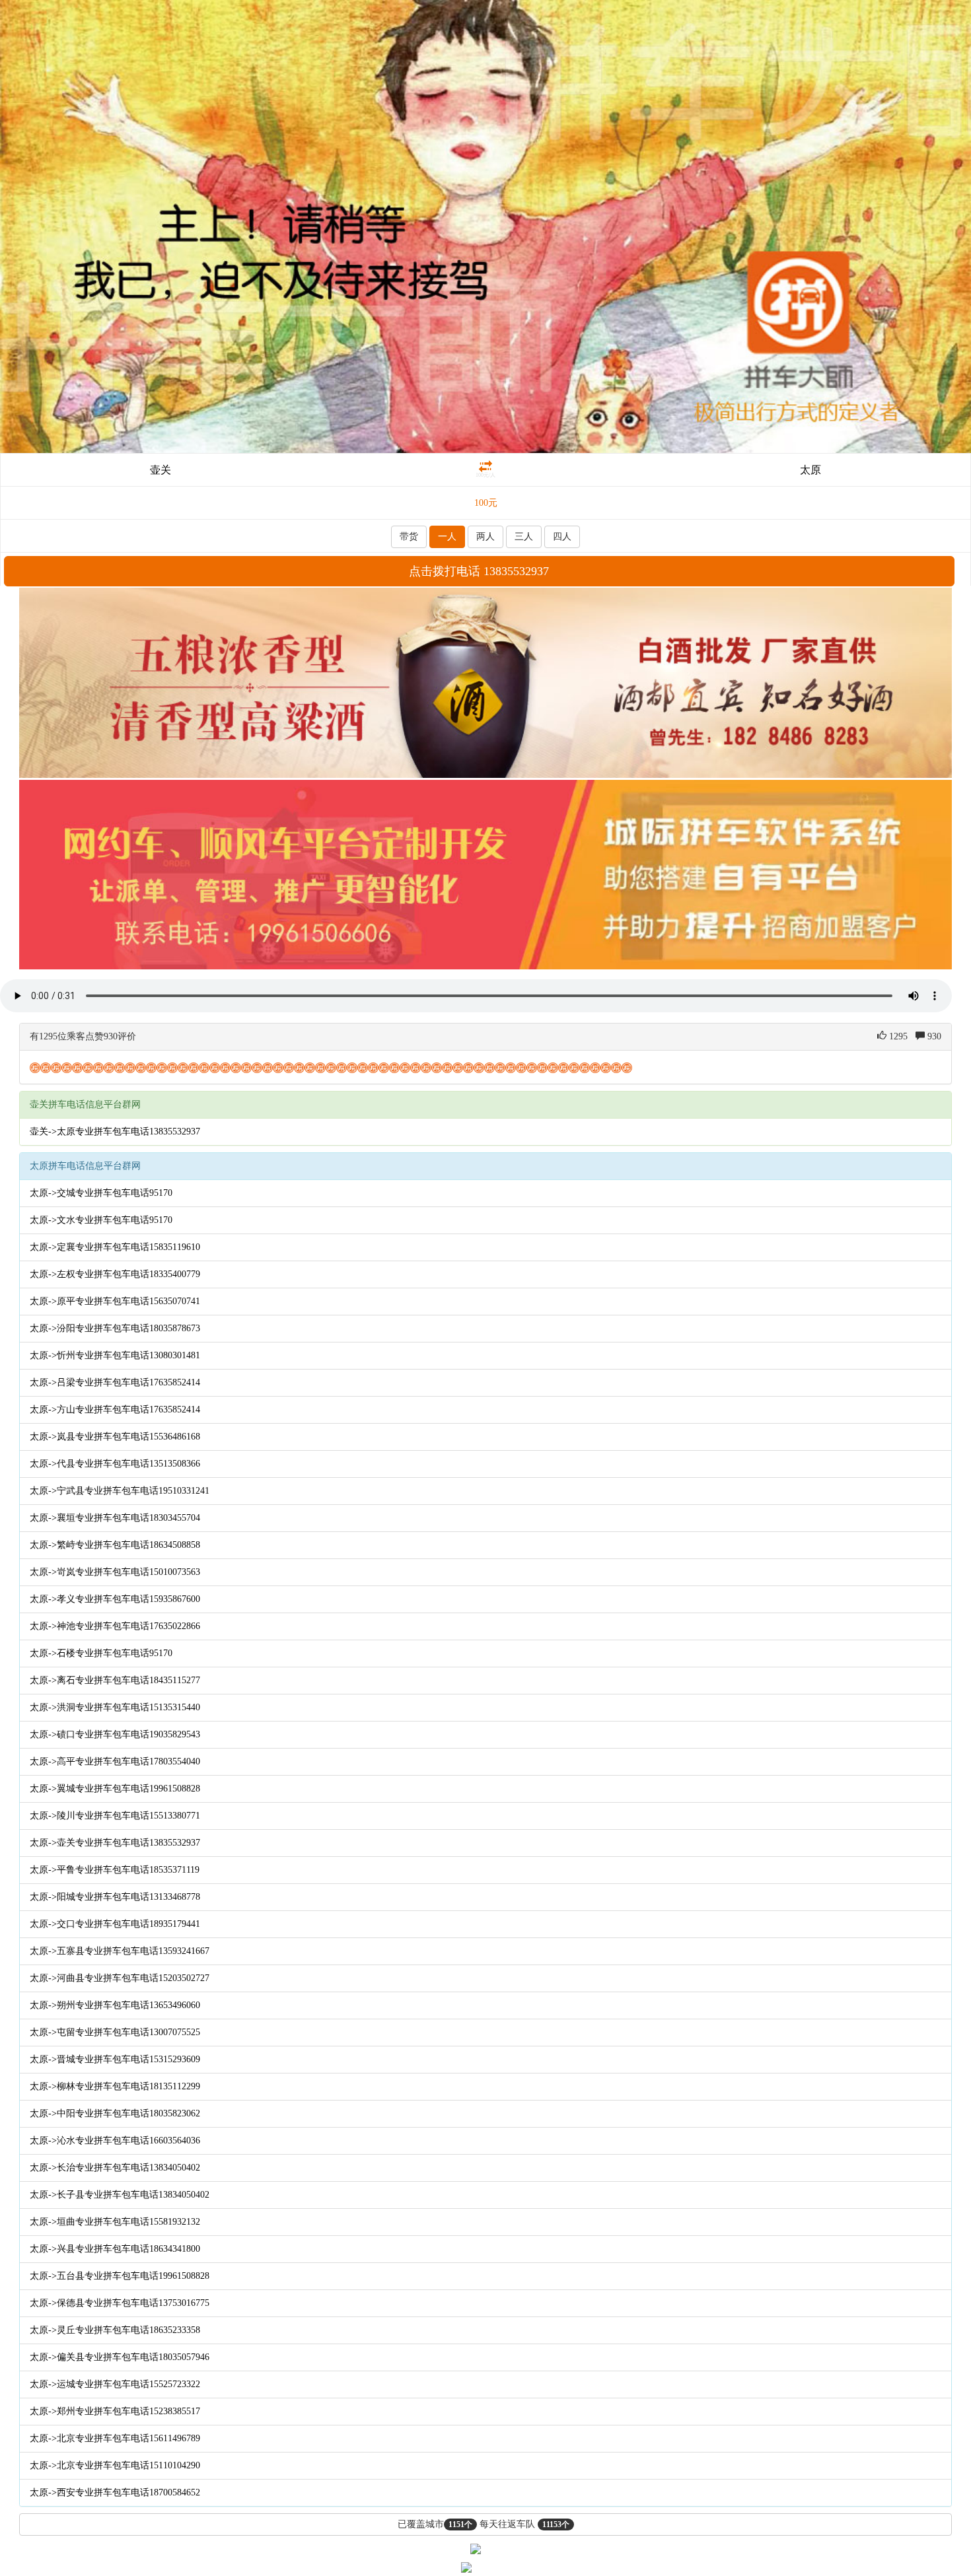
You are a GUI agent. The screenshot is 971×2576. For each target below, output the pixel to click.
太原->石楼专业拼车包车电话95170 (101, 1653)
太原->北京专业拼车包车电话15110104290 (115, 2465)
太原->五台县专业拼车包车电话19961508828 (120, 2276)
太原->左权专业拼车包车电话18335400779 (115, 1274)
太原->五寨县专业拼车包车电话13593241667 (120, 1951)
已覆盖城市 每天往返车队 (484, 2524)
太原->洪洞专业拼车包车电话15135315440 (115, 1707)
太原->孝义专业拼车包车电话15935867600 (115, 1599)
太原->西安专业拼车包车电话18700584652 (115, 2492)
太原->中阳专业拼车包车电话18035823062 (115, 2113)
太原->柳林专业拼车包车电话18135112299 (115, 2086)
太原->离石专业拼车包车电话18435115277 (115, 1680)
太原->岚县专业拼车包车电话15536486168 (115, 1437)
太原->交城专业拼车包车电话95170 (101, 1193)
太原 (810, 470)
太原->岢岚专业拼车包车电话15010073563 (115, 1572)
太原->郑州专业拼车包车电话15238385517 (115, 2411)
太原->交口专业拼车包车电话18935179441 (115, 1924)
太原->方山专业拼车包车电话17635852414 (115, 1410)
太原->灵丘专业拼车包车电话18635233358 (115, 2330)
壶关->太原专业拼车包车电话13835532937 (115, 1131)
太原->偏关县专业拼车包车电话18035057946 (120, 2357)
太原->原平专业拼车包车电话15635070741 (115, 1301)
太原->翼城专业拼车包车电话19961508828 (115, 1789)
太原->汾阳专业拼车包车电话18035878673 (115, 1328)
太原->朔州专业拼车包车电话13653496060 (115, 2005)
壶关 (161, 470)
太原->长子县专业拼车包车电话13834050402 (120, 2195)
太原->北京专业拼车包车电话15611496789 (115, 2438)
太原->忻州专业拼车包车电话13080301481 (115, 1355)
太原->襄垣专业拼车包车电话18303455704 (115, 1518)
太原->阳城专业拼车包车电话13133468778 (115, 1897)
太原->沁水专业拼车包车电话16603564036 (115, 2141)
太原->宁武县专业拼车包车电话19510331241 (120, 1491)
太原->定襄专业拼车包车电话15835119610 (115, 1247)
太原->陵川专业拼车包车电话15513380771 (115, 1816)
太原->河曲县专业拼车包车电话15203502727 (120, 1978)
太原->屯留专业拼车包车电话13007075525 (115, 2032)
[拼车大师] (485, 226)
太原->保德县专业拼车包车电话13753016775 (120, 2303)
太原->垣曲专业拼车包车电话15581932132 (115, 2222)
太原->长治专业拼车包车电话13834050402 (115, 2168)
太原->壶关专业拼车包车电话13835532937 (115, 1843)
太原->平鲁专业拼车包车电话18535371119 (115, 1870)
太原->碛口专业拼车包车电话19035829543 (115, 1734)
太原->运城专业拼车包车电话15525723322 (115, 2384)
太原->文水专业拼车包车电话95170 (101, 1220)
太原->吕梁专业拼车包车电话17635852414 (115, 1382)
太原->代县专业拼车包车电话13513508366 (115, 1464)
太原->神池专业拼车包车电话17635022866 (115, 1626)
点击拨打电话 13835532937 (479, 571)
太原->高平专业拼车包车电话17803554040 (115, 1761)
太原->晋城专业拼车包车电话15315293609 (115, 2059)
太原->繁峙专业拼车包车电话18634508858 (115, 1545)
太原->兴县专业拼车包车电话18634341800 (115, 2249)
